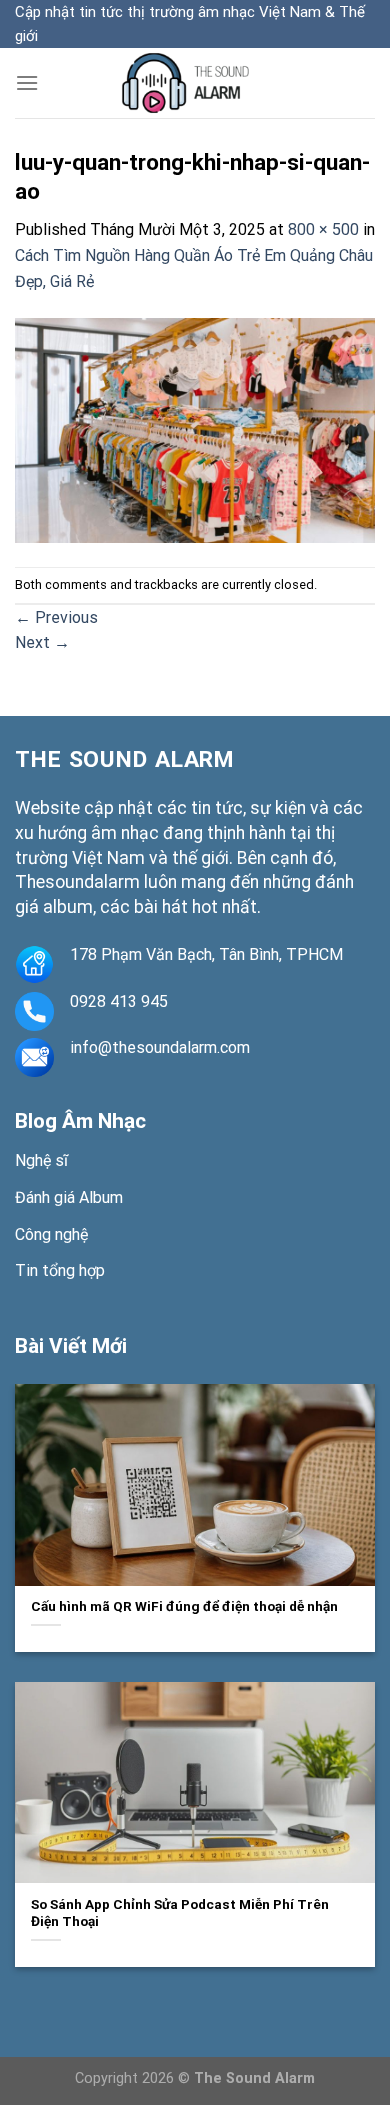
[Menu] (27, 82)
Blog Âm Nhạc (80, 1121)
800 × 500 (323, 229)
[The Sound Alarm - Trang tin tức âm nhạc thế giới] (195, 83)
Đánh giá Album (69, 1197)
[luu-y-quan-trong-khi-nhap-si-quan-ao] (195, 429)
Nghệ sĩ (41, 1160)
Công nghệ (51, 1234)
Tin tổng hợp (60, 1270)
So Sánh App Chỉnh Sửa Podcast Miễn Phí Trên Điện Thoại (180, 1913)
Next (42, 642)
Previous (56, 617)
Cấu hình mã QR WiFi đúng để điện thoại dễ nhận (184, 1606)
